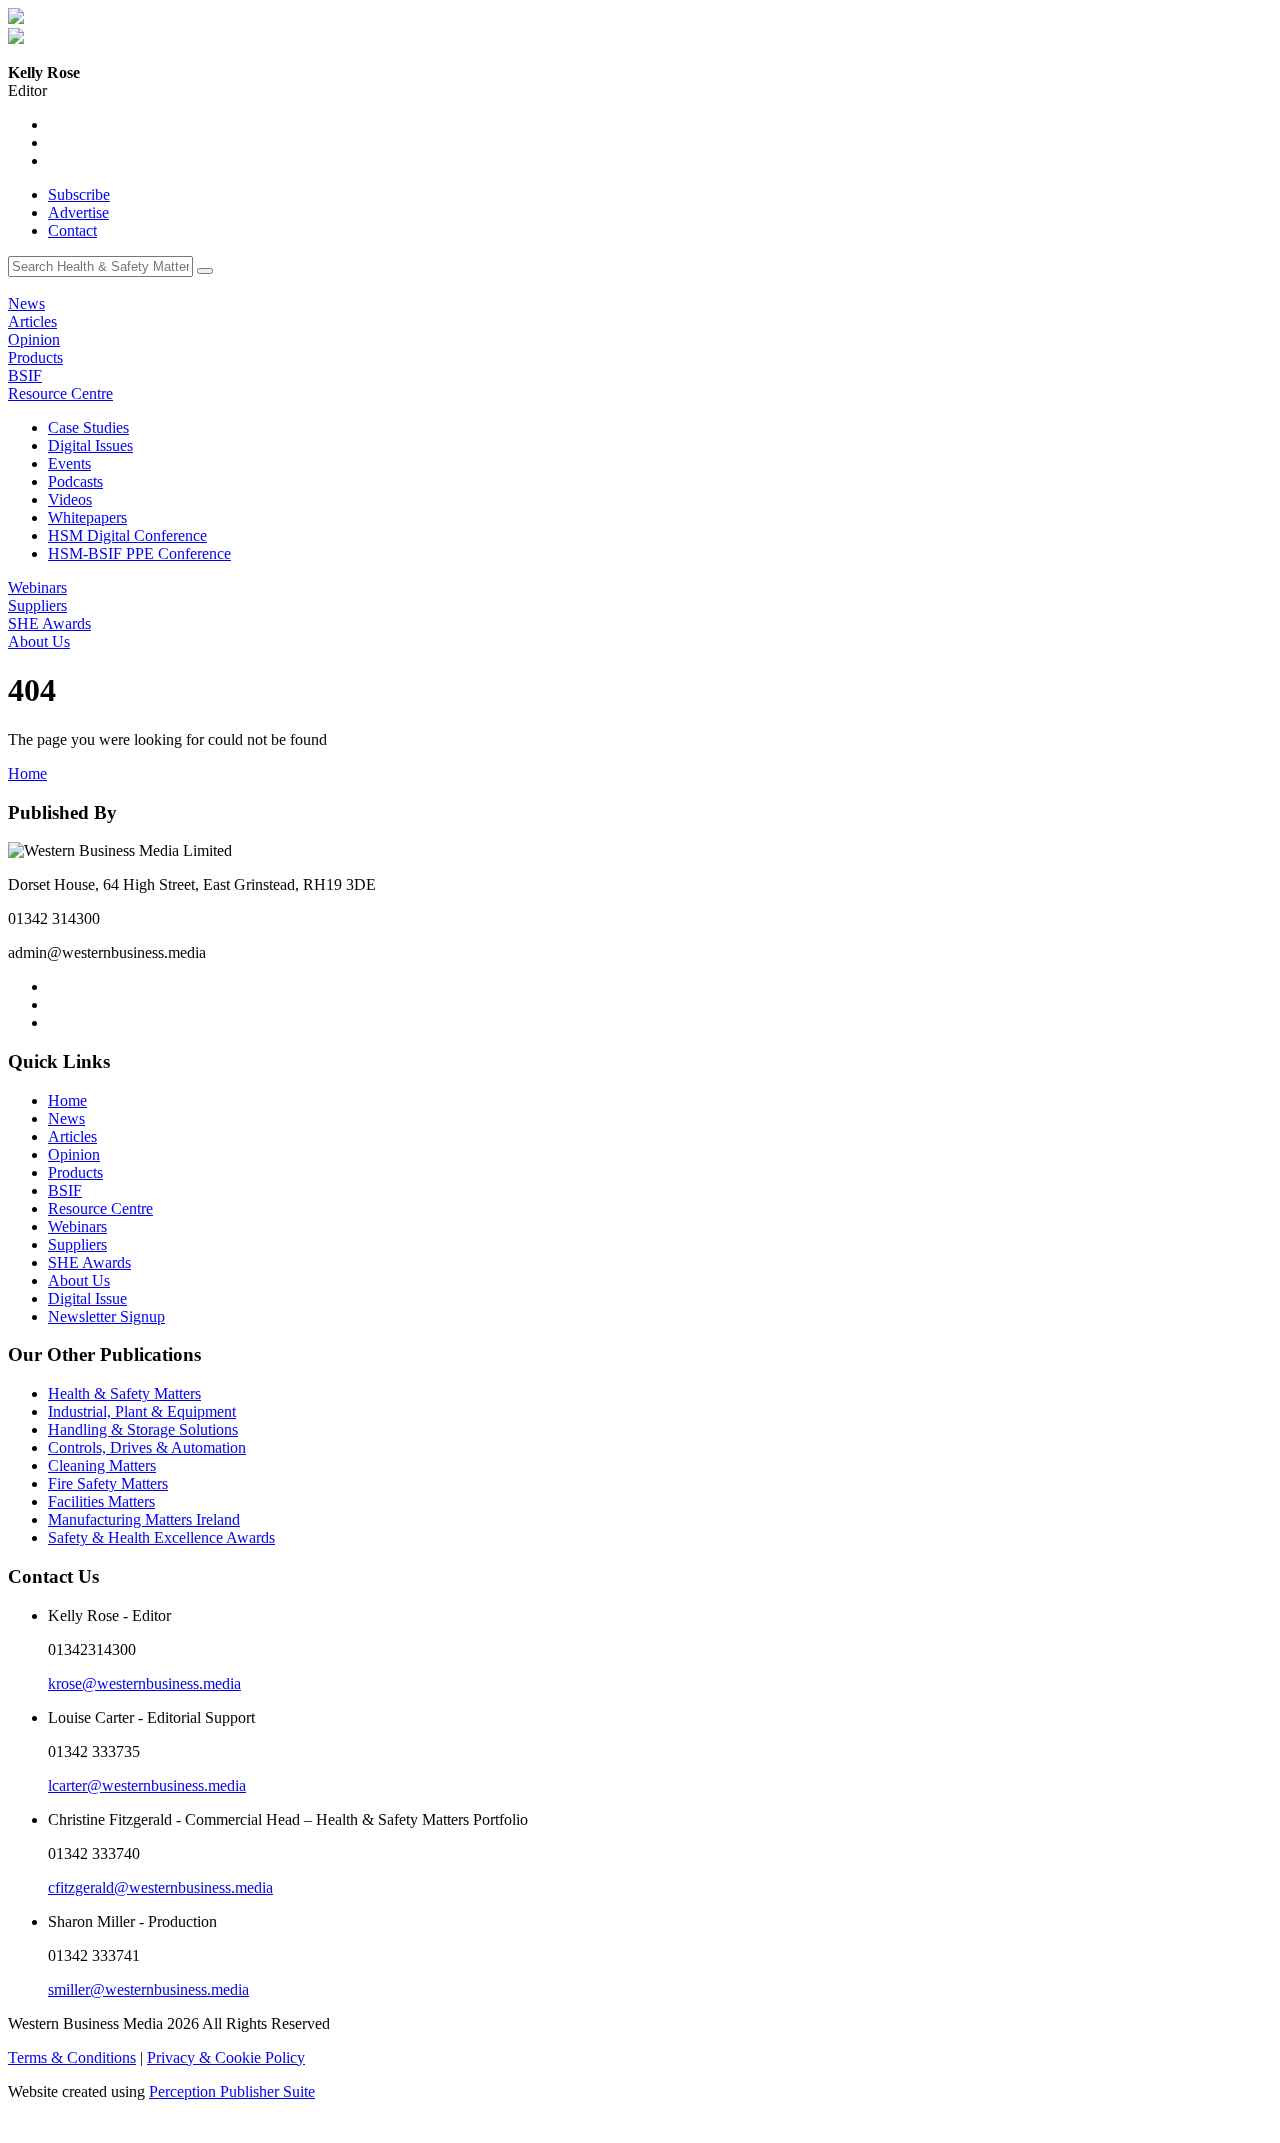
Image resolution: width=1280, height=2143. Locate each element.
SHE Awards (49, 623)
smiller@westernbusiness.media (148, 1989)
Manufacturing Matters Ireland (144, 1519)
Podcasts (75, 481)
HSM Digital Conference (127, 535)
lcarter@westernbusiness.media (147, 1785)
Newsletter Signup (106, 1316)
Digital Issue (87, 1298)
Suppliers (37, 605)
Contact (72, 230)
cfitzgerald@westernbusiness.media (160, 1887)
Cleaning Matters (102, 1465)
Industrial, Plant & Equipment (142, 1411)
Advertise (78, 212)
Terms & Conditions (72, 2057)
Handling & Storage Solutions (143, 1429)
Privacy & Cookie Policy (226, 2057)
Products (35, 357)
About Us (39, 641)
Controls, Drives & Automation (147, 1447)
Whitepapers (87, 517)
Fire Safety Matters (108, 1483)
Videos (70, 499)
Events (69, 463)
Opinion (34, 339)
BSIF (25, 375)
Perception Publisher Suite (232, 2091)
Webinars (37, 587)
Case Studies (88, 427)
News (26, 303)
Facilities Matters (101, 1501)
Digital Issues (90, 445)
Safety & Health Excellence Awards (161, 1537)
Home (27, 773)
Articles (32, 321)
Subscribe (79, 194)
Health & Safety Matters (124, 1393)
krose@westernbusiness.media (144, 1683)
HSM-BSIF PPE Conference (139, 553)
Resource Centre (60, 393)
